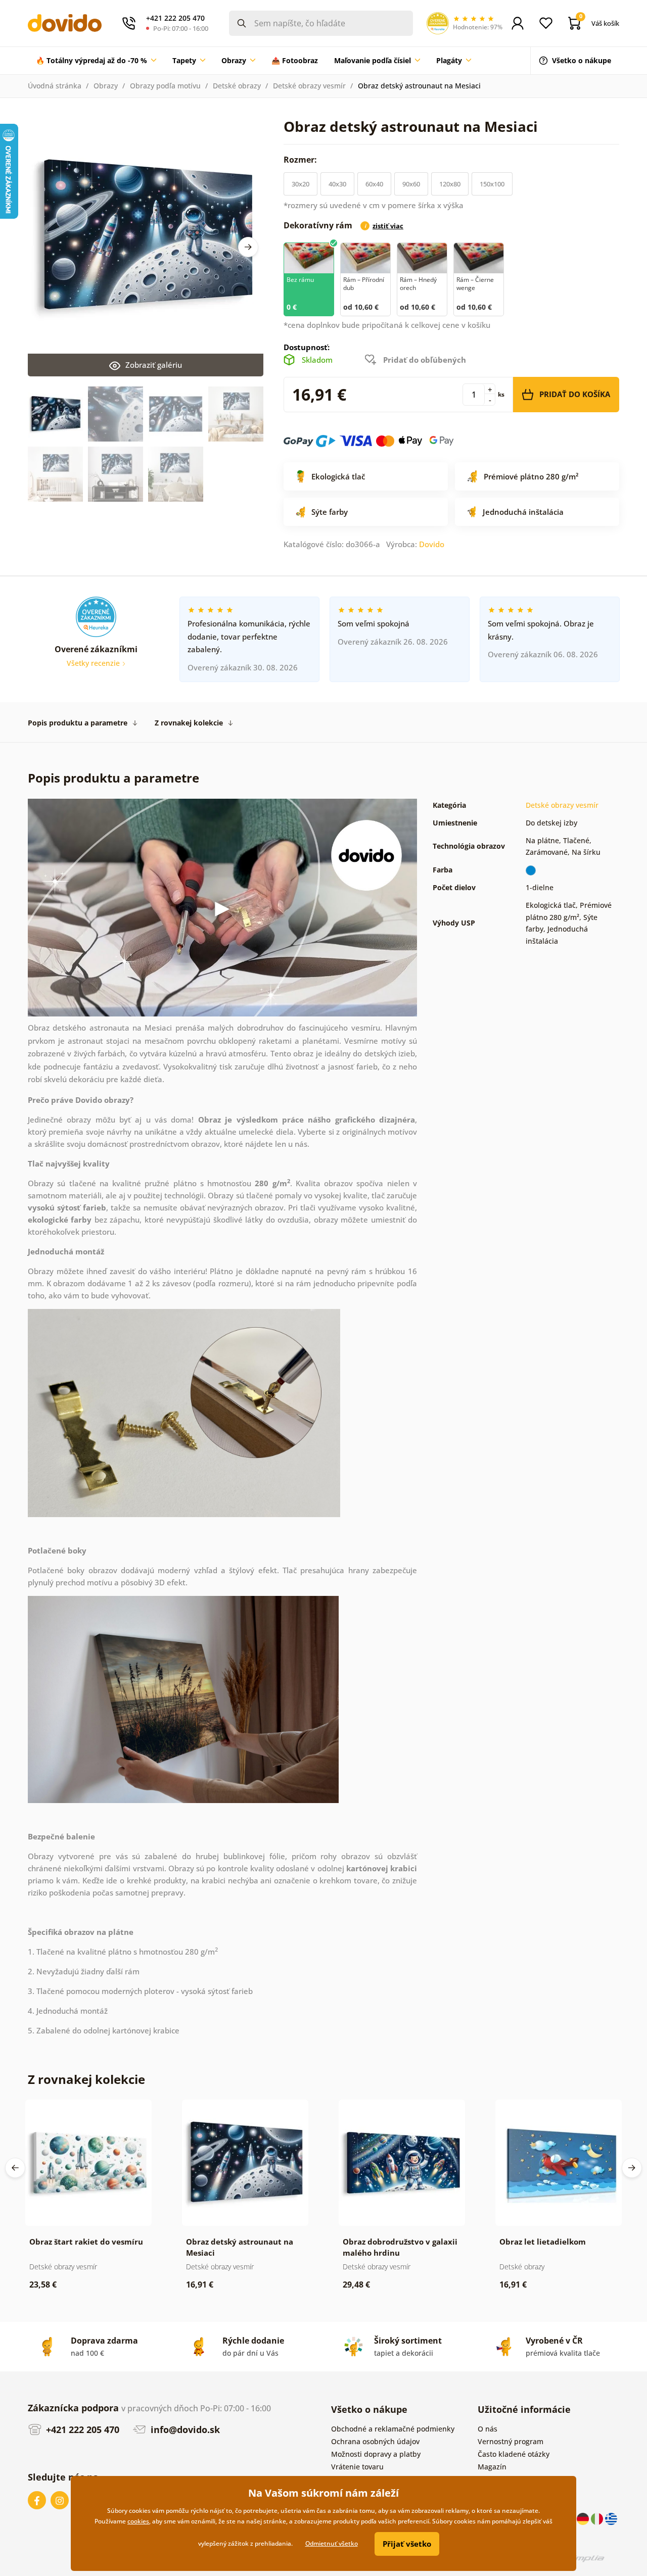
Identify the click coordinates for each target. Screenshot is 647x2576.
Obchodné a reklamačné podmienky (393, 2429)
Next (248, 247)
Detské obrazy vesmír (309, 86)
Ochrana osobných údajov (375, 2441)
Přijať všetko (407, 2544)
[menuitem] (96, 61)
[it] (598, 2518)
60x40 (374, 184)
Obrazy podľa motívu (165, 86)
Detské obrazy (237, 86)
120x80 (450, 184)
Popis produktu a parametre (78, 723)
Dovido (432, 544)
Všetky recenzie (94, 663)
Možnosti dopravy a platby (376, 2454)
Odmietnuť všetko (332, 2543)
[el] (611, 2518)
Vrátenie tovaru (357, 2467)
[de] (584, 2518)
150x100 (492, 184)
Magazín (492, 2467)
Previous (15, 2168)
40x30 (337, 184)
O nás (488, 2429)
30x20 (301, 184)
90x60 (411, 184)
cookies (138, 2521)
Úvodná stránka (55, 86)
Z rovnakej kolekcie (189, 723)
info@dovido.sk (184, 2429)
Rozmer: (301, 160)
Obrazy (106, 86)
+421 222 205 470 (81, 2429)
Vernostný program (511, 2441)
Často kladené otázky (514, 2454)
